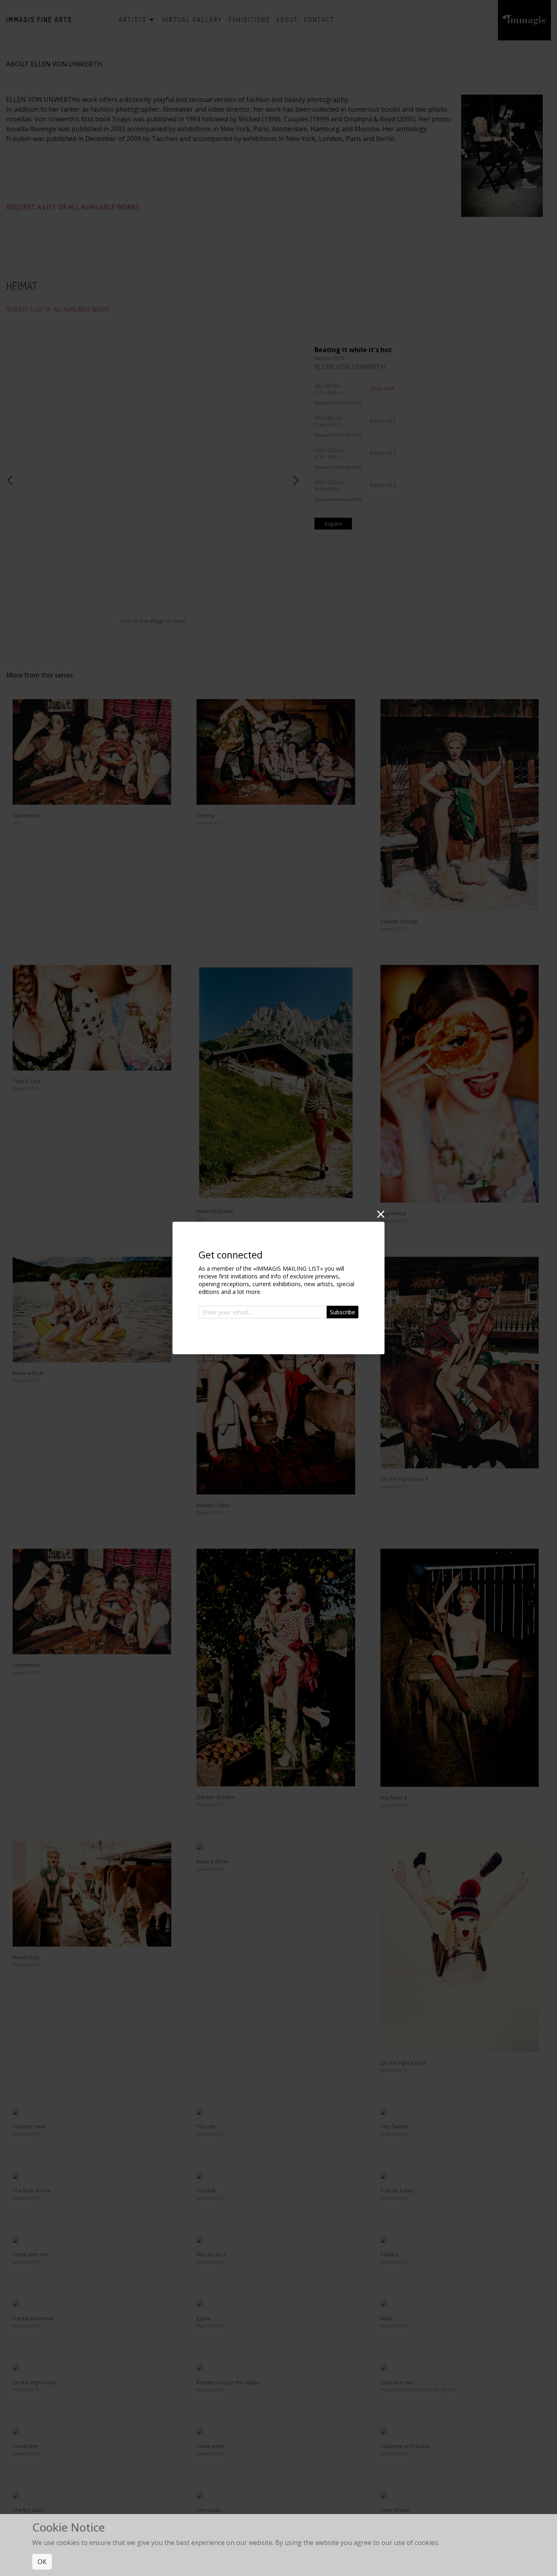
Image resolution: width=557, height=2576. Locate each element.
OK (42, 2562)
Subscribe (343, 1312)
